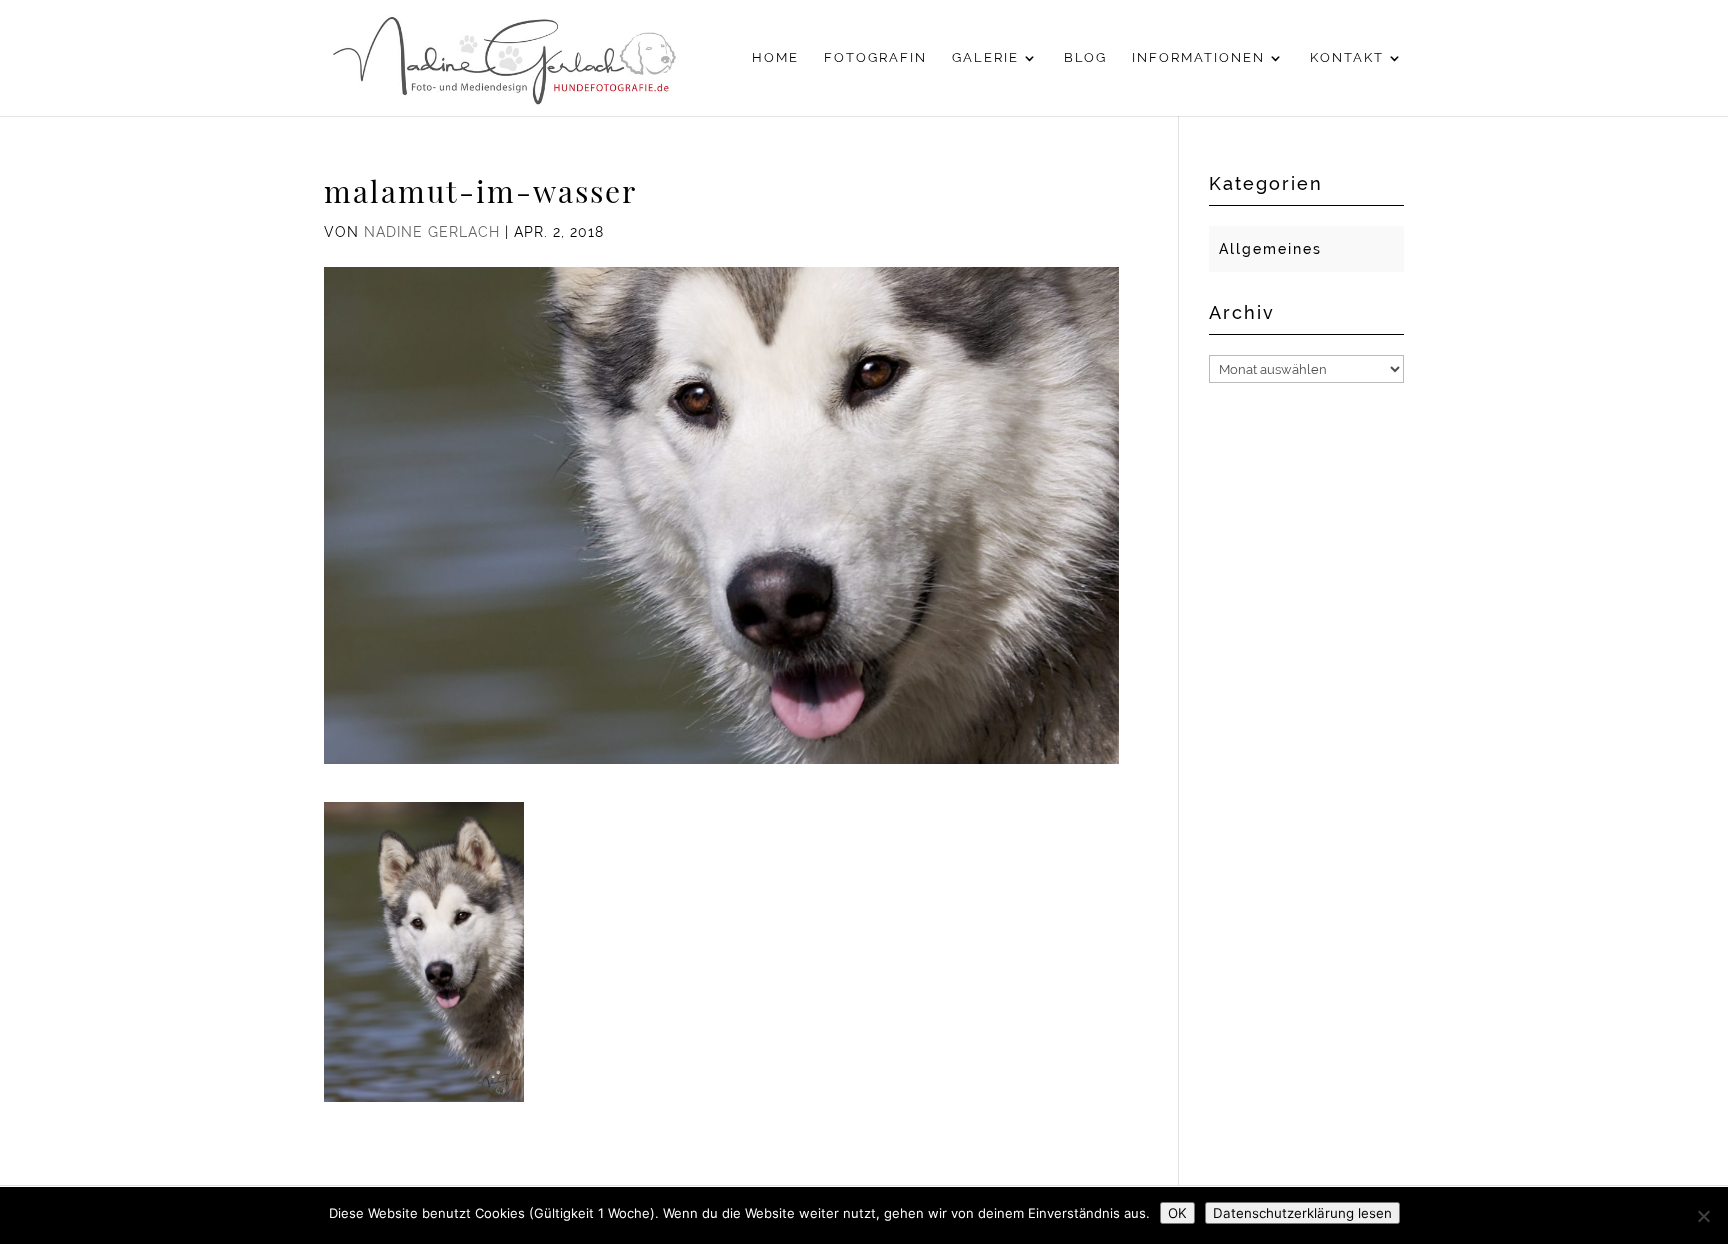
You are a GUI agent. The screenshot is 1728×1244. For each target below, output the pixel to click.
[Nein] (1703, 1216)
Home (775, 58)
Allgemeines (1270, 249)
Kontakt (1347, 58)
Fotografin (875, 58)
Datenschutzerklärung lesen (1302, 1213)
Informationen (1198, 58)
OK (1177, 1213)
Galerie (985, 58)
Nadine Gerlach (432, 232)
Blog (1085, 58)
